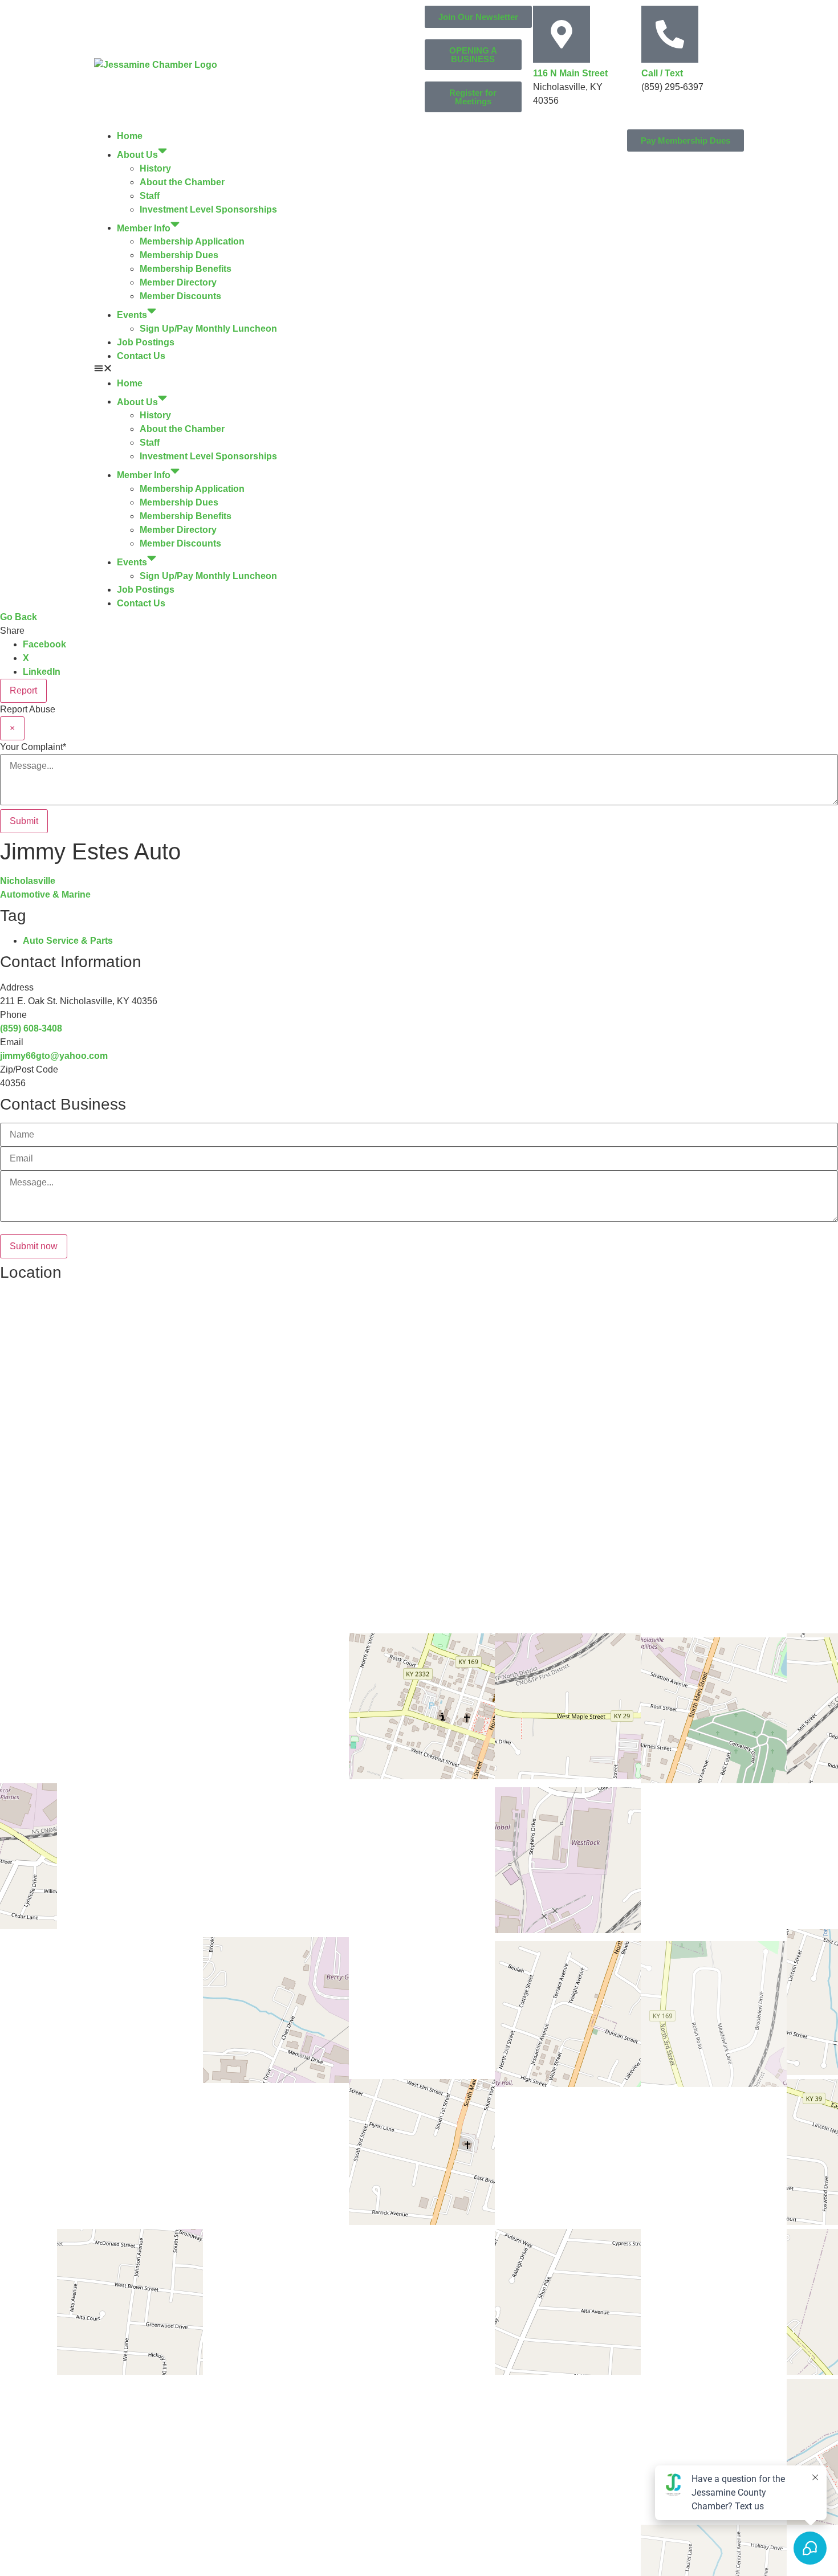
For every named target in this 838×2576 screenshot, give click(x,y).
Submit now (34, 1246)
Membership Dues (179, 255)
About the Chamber (182, 182)
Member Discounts (180, 296)
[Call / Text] (670, 34)
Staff (150, 196)
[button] (257, 370)
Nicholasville (28, 881)
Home (130, 136)
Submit (24, 821)
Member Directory (178, 282)
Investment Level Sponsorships (208, 209)
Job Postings (146, 342)
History (155, 168)
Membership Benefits (186, 269)
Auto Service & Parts (68, 941)
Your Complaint (33, 747)
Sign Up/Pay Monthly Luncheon (208, 329)
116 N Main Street (570, 73)
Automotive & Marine (45, 894)
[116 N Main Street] (562, 34)
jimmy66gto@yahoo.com (54, 1056)
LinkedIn (42, 672)
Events (132, 315)
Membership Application (192, 241)
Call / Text (662, 73)
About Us (137, 155)
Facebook (44, 644)
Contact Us (141, 356)
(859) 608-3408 (31, 1028)
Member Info (144, 228)
